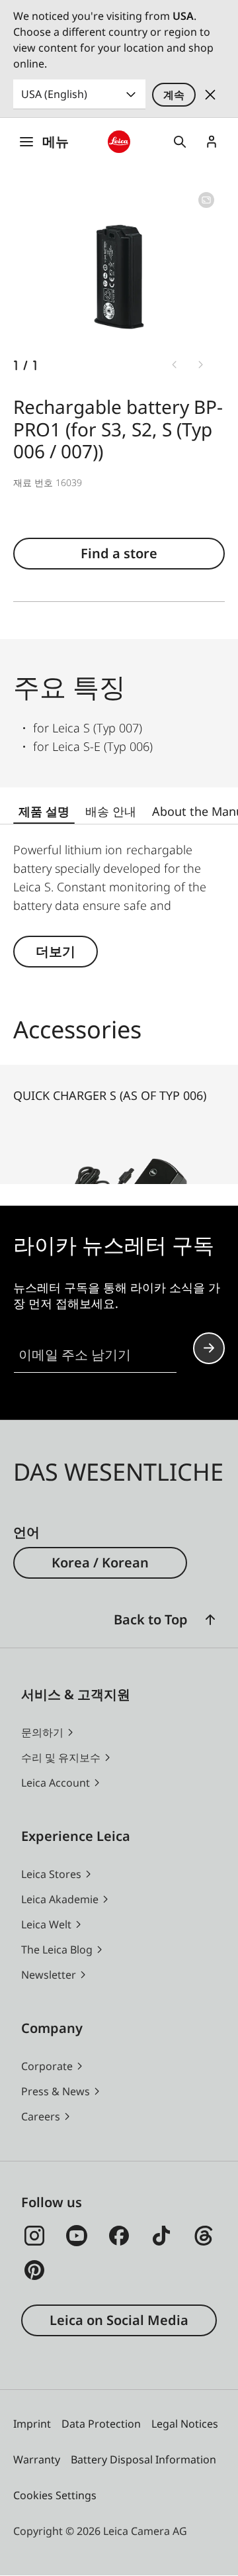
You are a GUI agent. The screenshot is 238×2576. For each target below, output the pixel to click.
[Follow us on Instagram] (34, 2236)
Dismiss (210, 95)
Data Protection (101, 2424)
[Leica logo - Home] (119, 142)
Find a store (119, 553)
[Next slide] (201, 364)
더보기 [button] (56, 951)
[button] (210, 1620)
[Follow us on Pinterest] (34, 2270)
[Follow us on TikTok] (161, 2236)
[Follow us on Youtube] (77, 2236)
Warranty (37, 2459)
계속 (174, 95)
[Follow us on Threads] (204, 2236)
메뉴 (56, 141)
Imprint (32, 2424)
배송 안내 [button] (111, 811)
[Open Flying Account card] (212, 142)
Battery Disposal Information (143, 2459)
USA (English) (54, 94)
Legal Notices (185, 2424)
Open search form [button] (180, 142)
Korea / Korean (100, 1562)
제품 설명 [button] (44, 811)
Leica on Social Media (119, 2320)
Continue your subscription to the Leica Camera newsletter (209, 1348)
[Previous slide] (175, 364)
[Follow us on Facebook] (119, 2236)
